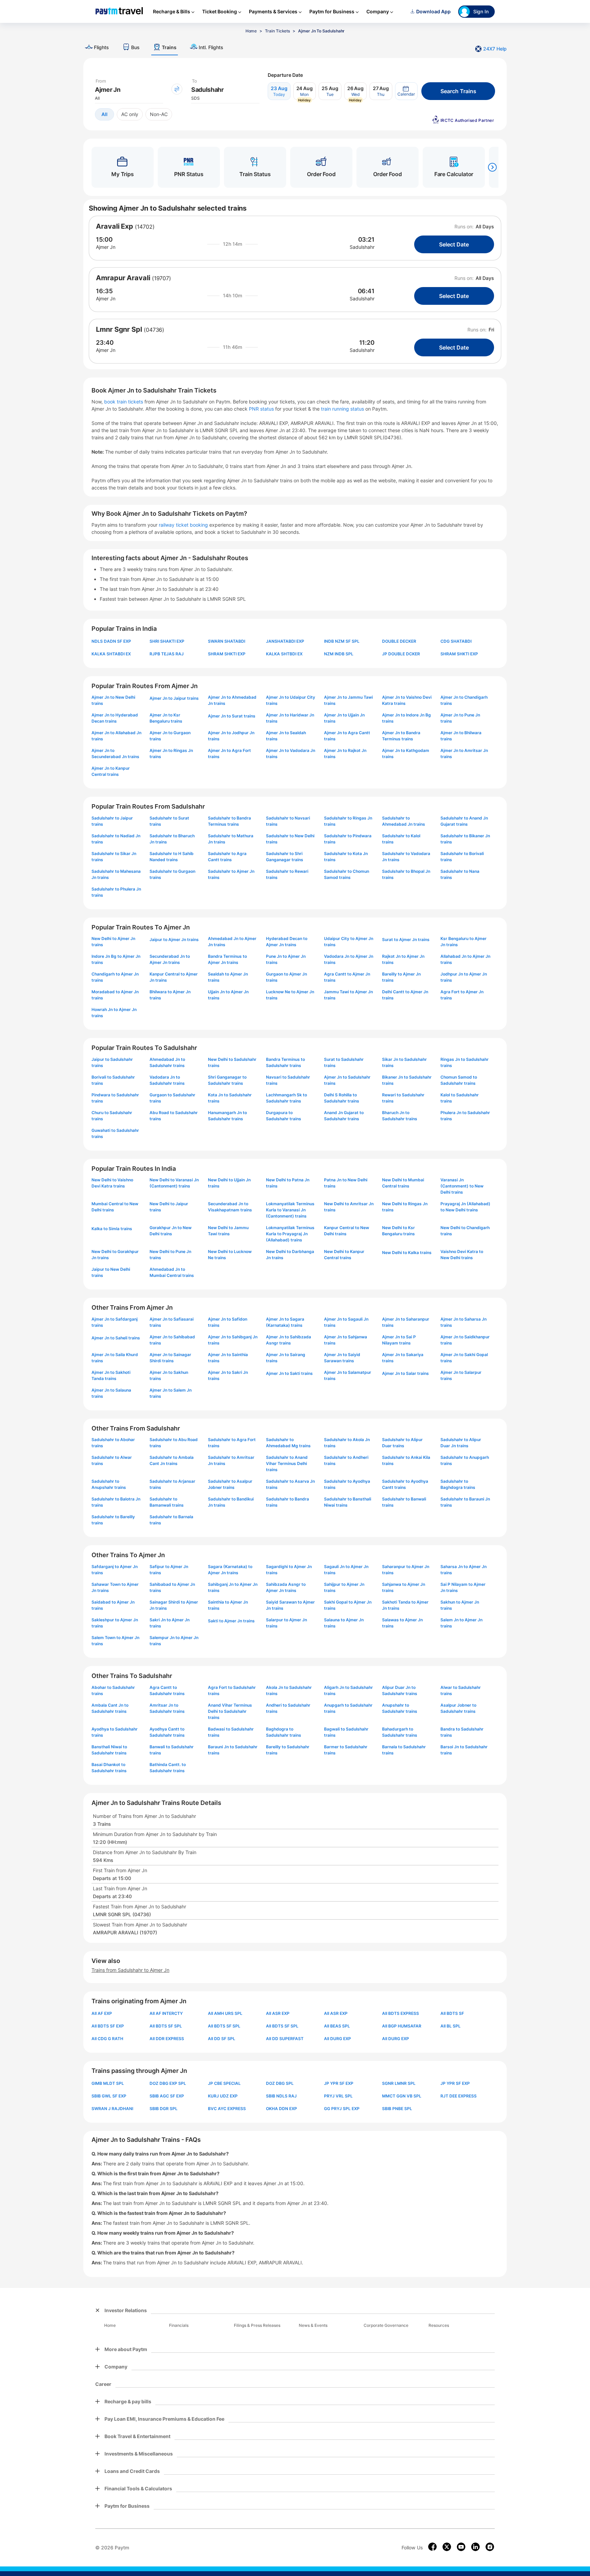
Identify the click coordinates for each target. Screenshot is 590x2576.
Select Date (454, 244)
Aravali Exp (115, 226)
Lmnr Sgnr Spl (119, 329)
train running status (343, 409)
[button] (406, 91)
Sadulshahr (362, 247)
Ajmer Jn (106, 247)
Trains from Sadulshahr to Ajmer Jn (130, 1970)
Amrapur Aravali (123, 278)
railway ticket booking (183, 525)
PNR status (262, 409)
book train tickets (124, 402)
